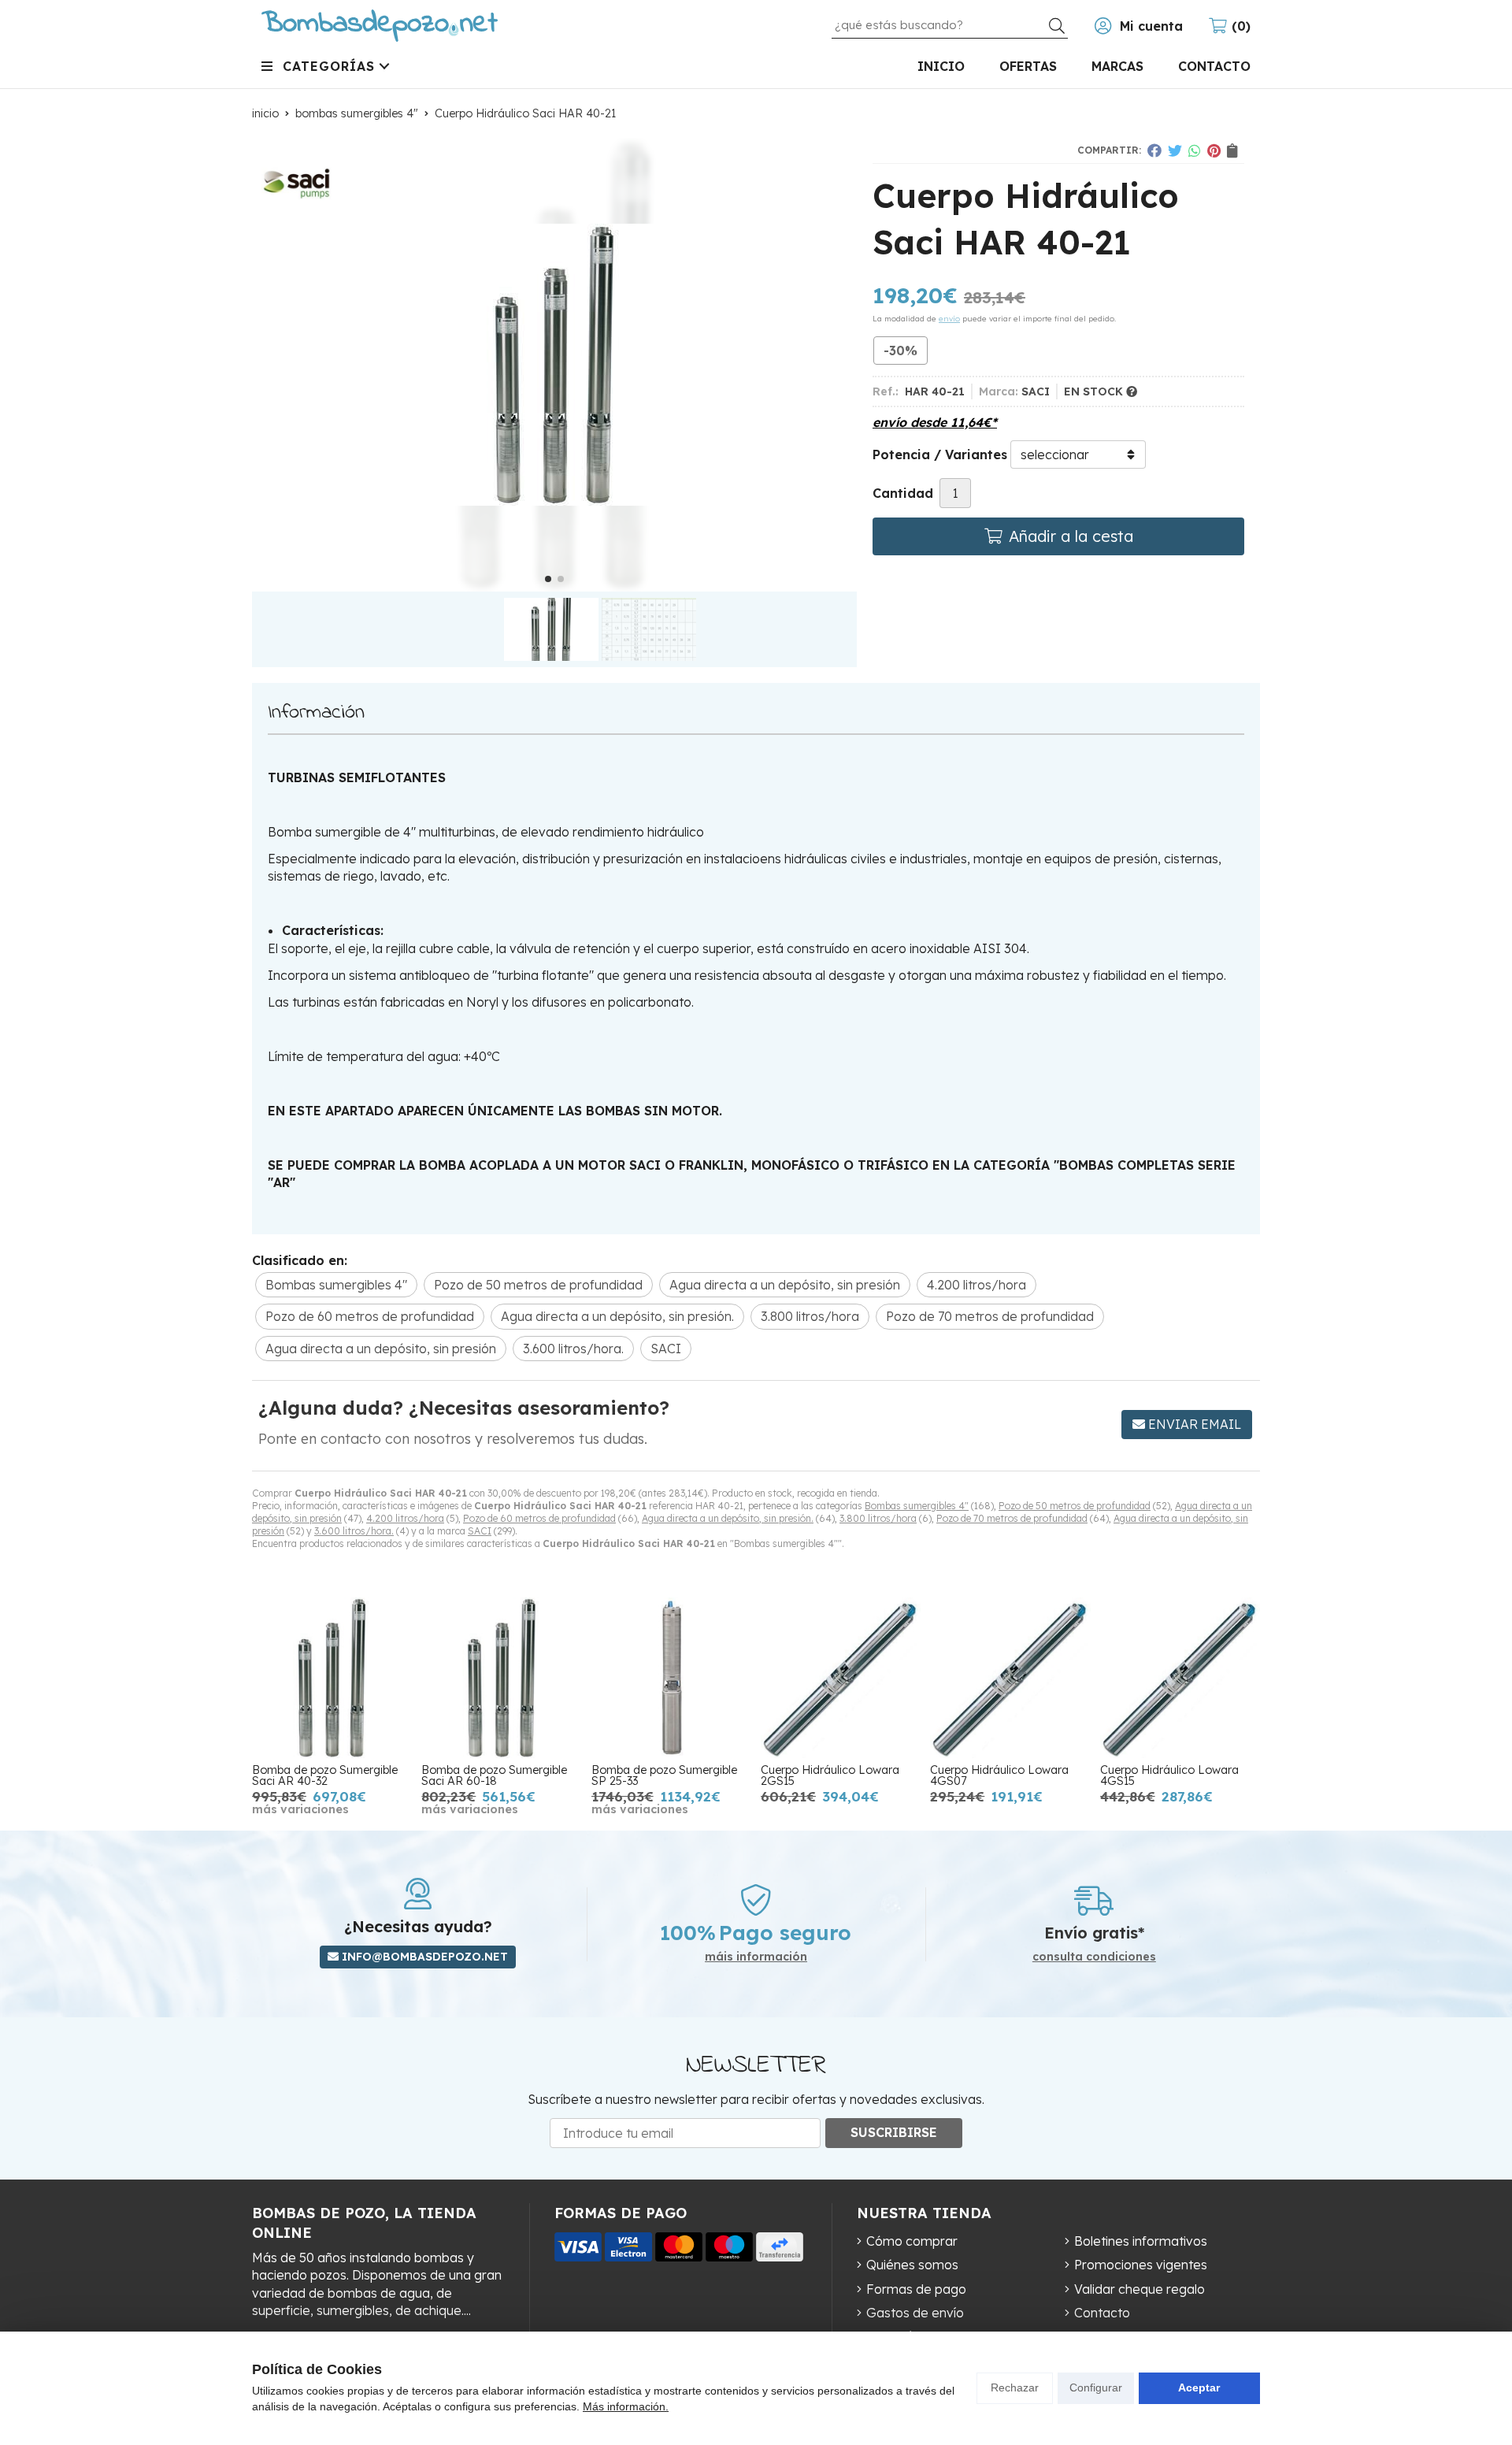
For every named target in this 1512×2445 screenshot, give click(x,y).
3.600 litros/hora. (354, 1531)
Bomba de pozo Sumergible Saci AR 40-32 (325, 1775)
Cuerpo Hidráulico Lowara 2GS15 (830, 1775)
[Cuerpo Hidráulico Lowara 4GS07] (1010, 1677)
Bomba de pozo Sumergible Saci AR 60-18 (494, 1775)
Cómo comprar (912, 2241)
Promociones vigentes (1141, 2265)
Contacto (1102, 2313)
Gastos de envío (915, 2313)
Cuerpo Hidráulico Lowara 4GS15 (1169, 1775)
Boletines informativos (1141, 2241)
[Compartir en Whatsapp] (1195, 150)
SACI (480, 1531)
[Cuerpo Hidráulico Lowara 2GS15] (841, 1677)
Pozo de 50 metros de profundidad (1075, 1506)
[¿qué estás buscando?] (950, 24)
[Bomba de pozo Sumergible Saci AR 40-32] (332, 1677)
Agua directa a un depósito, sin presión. (728, 1518)
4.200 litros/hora (405, 1518)
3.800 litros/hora (878, 1518)
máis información (756, 1957)
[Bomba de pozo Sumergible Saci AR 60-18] (501, 1677)
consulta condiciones (1094, 1957)
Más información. (626, 2406)
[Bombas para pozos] (380, 26)
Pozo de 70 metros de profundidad (1012, 1518)
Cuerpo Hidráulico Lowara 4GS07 (999, 1775)
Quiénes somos (912, 2265)
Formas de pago (916, 2289)
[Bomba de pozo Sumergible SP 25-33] (671, 1677)
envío (949, 319)
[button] (548, 579)
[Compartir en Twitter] (1175, 150)
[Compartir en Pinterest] (1214, 150)
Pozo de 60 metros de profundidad (539, 1518)
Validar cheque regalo (1140, 2289)
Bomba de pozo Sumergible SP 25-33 (664, 1775)
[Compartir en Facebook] (1154, 150)
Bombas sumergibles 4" (917, 1506)
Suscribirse (894, 2132)
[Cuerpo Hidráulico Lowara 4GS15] (1180, 1677)
